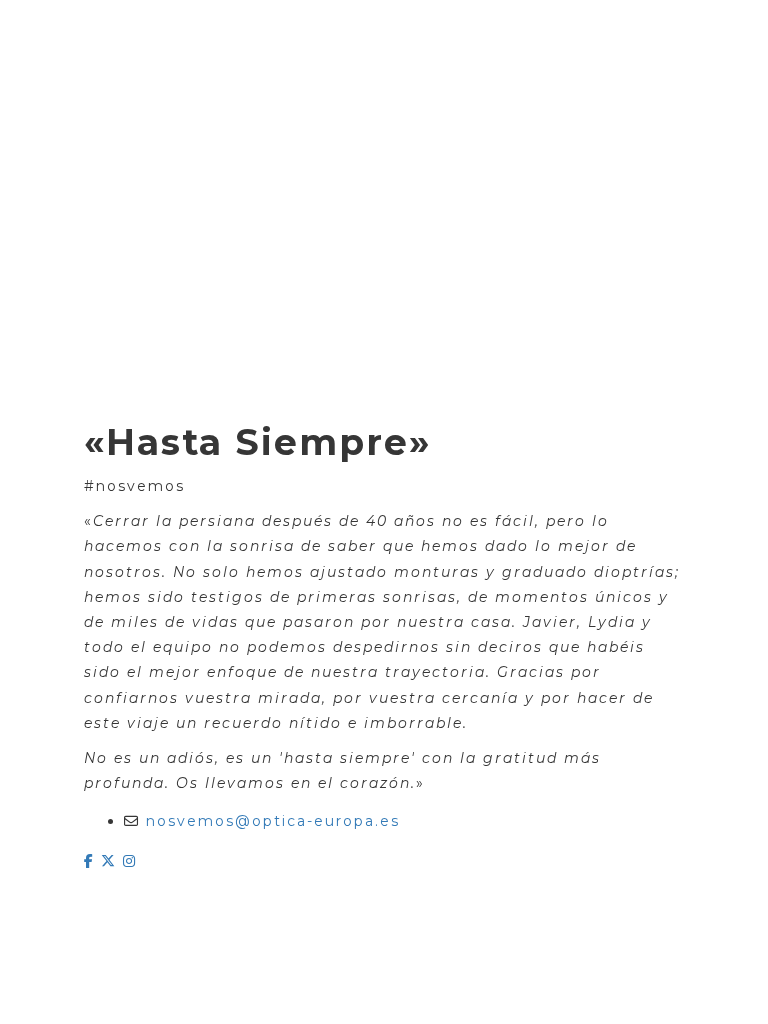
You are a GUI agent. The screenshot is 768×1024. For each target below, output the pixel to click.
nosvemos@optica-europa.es (273, 821)
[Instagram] (130, 861)
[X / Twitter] (112, 861)
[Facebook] (92, 861)
